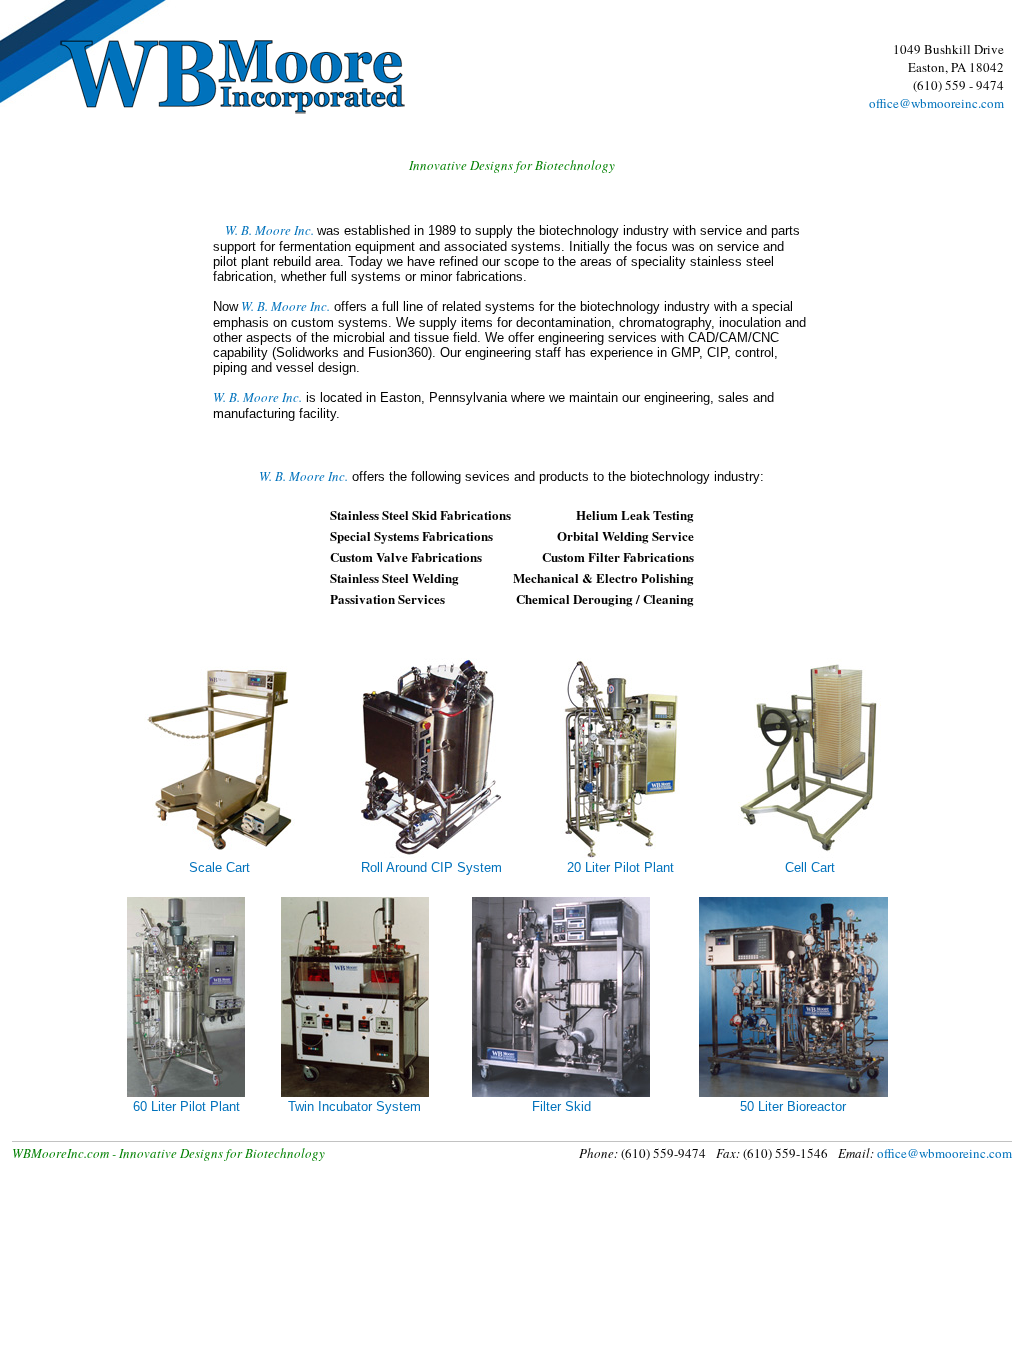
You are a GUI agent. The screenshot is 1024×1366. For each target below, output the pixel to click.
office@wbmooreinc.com (936, 103)
